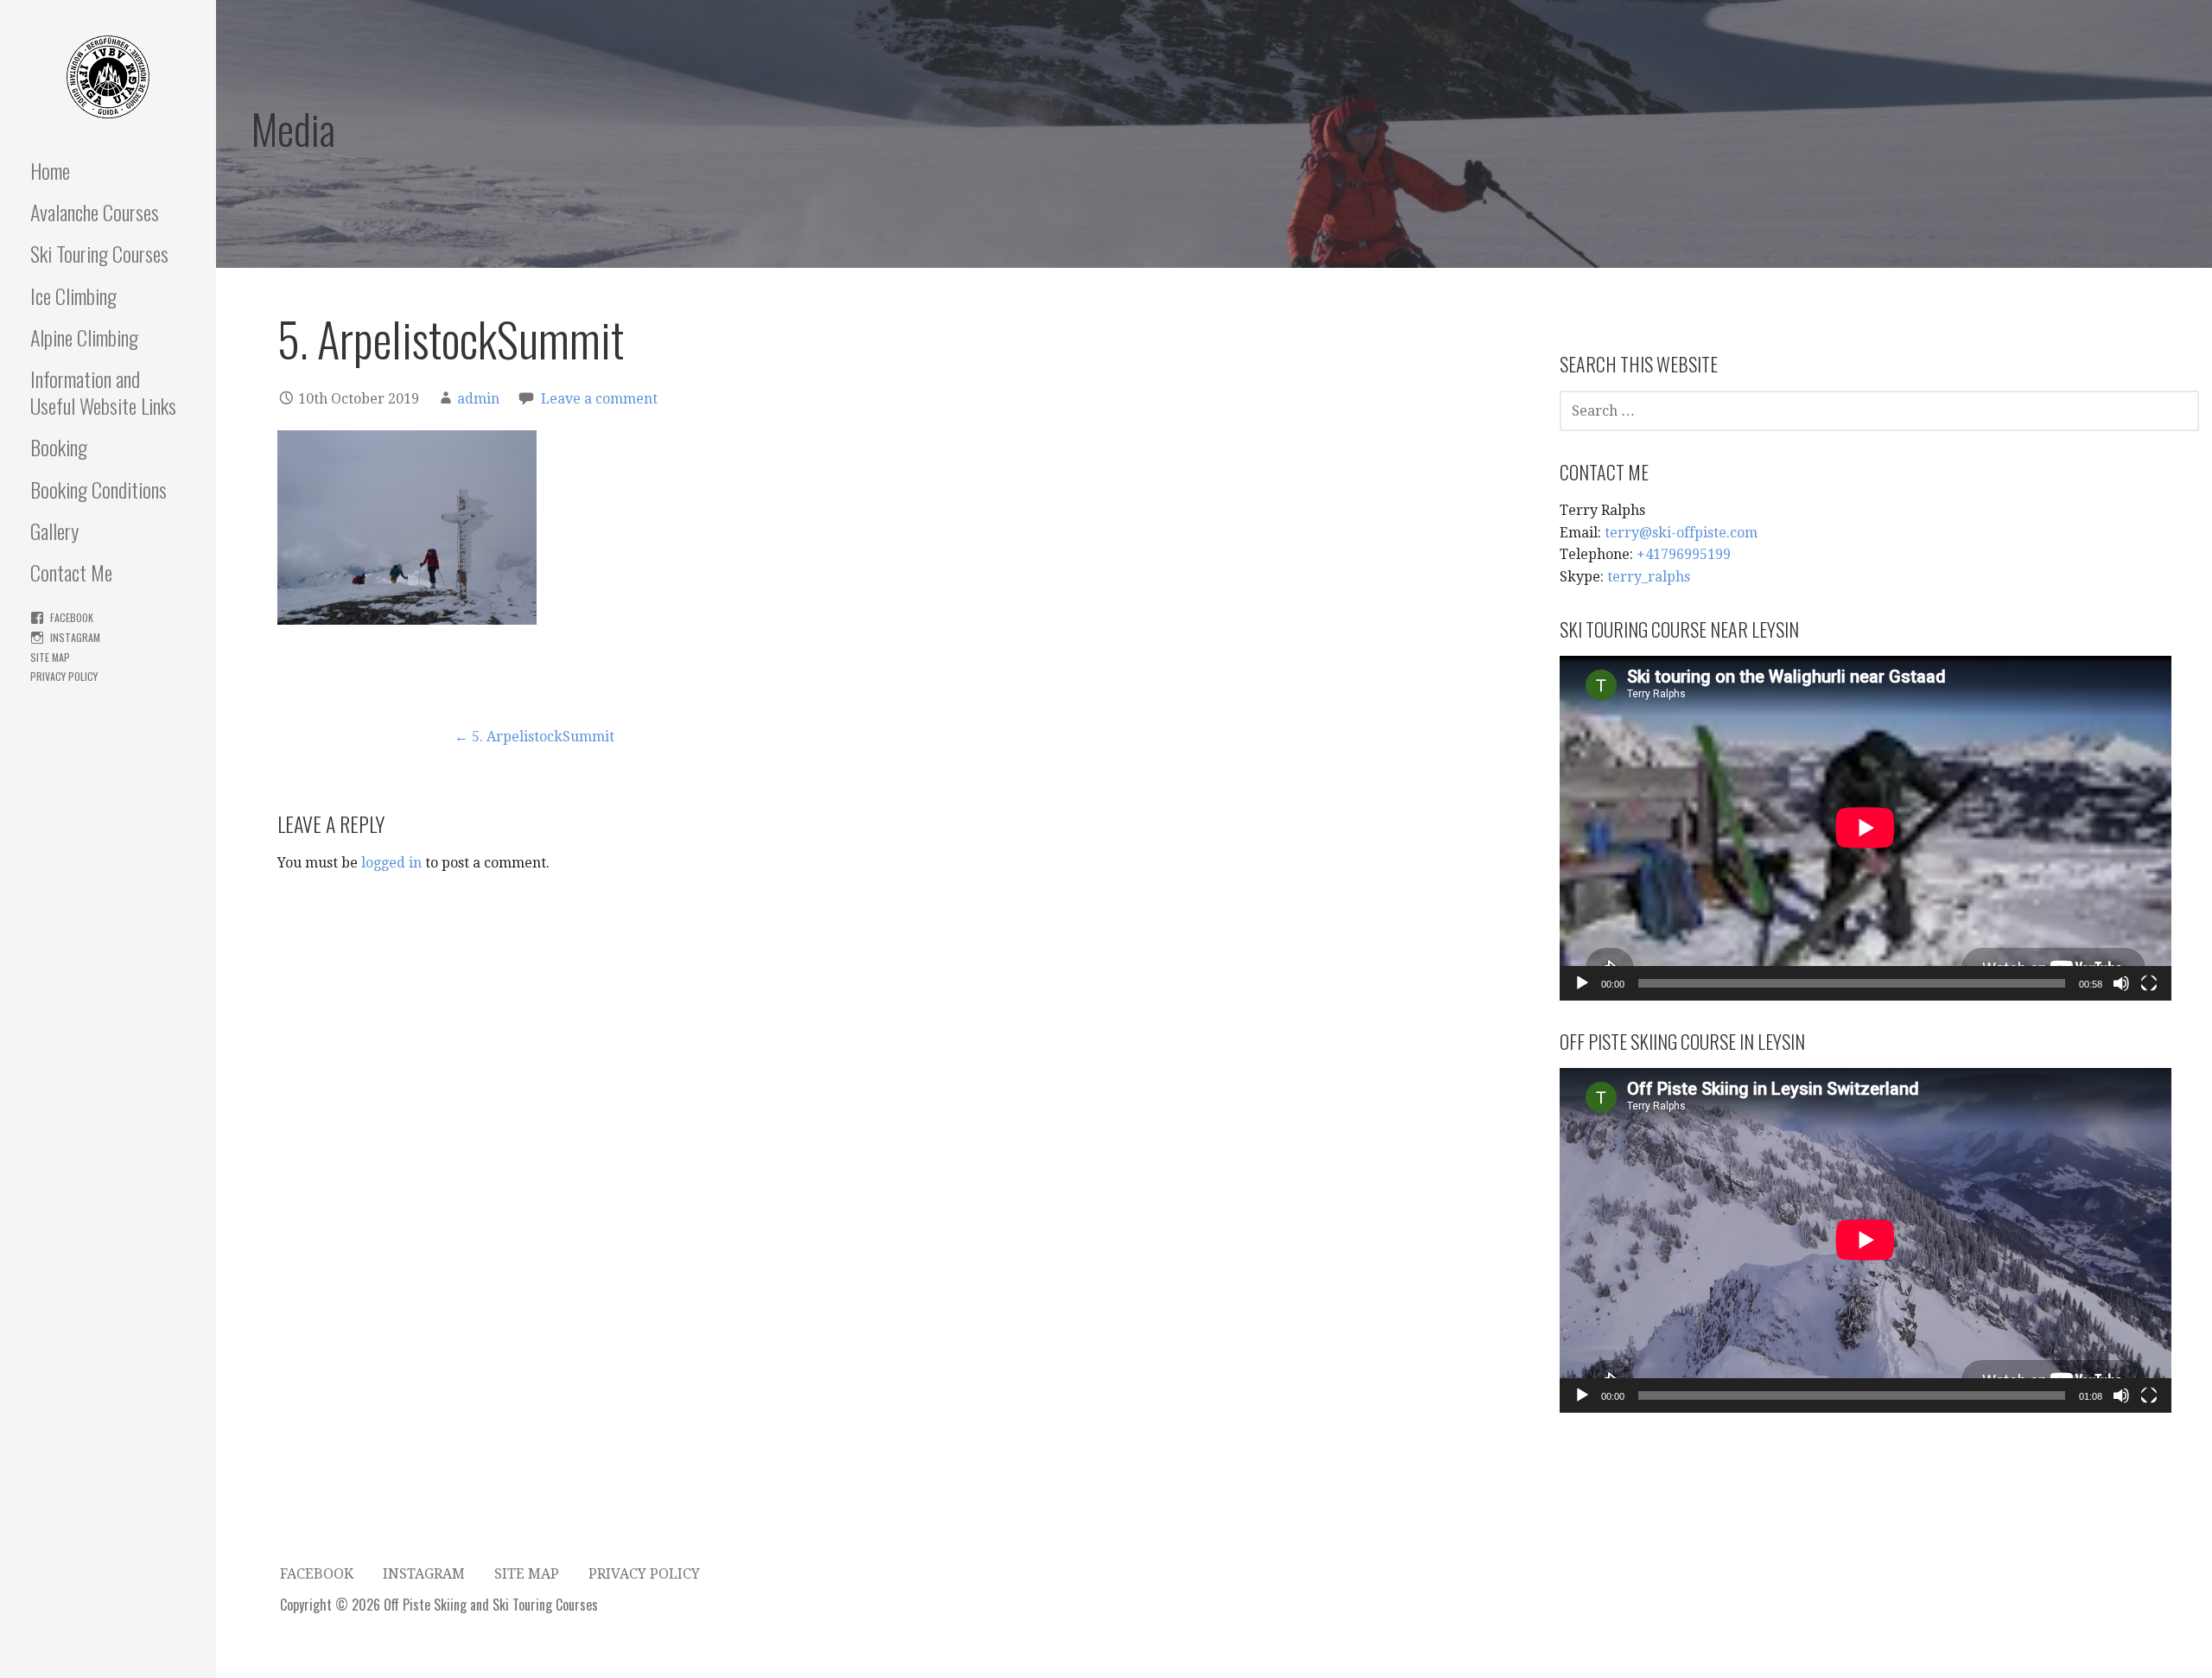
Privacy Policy (64, 676)
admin (478, 399)
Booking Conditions (99, 489)
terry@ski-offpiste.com (1681, 533)
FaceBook (72, 617)
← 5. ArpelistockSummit (534, 737)
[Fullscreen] (2149, 983)
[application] (1866, 828)
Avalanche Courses (95, 212)
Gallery (54, 531)
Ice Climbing (73, 296)
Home (50, 170)
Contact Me (71, 572)
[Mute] (2121, 983)
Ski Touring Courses (99, 253)
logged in (391, 863)
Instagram (75, 637)
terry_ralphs (1649, 577)
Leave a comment (599, 399)
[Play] (1582, 983)
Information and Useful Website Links (103, 392)
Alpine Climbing (84, 337)
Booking (59, 447)
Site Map (50, 657)
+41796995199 (1684, 554)
